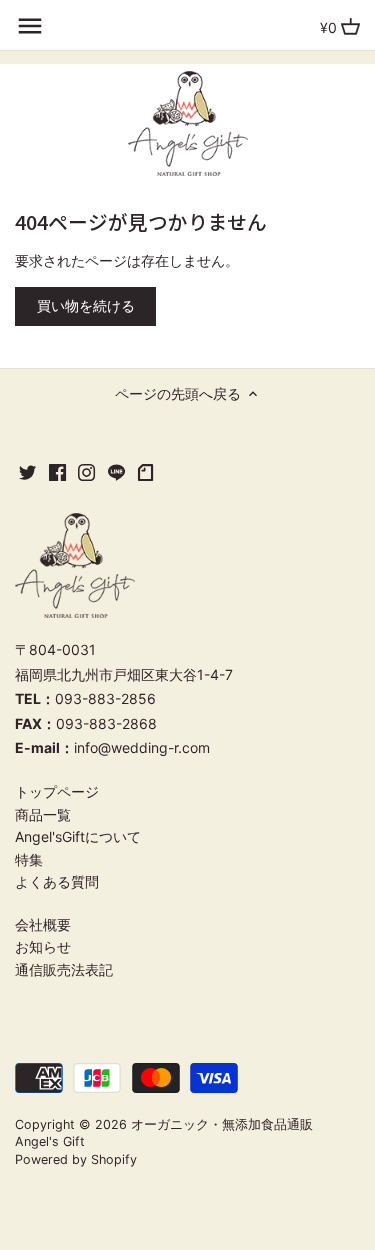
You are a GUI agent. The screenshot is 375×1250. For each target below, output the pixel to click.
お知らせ (43, 946)
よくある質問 (57, 881)
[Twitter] (27, 472)
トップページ (57, 791)
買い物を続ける (86, 305)
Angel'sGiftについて (78, 836)
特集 (29, 859)
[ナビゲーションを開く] (30, 26)
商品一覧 (43, 814)
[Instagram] (86, 472)
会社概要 (43, 924)
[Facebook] (57, 472)
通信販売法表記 (64, 969)
